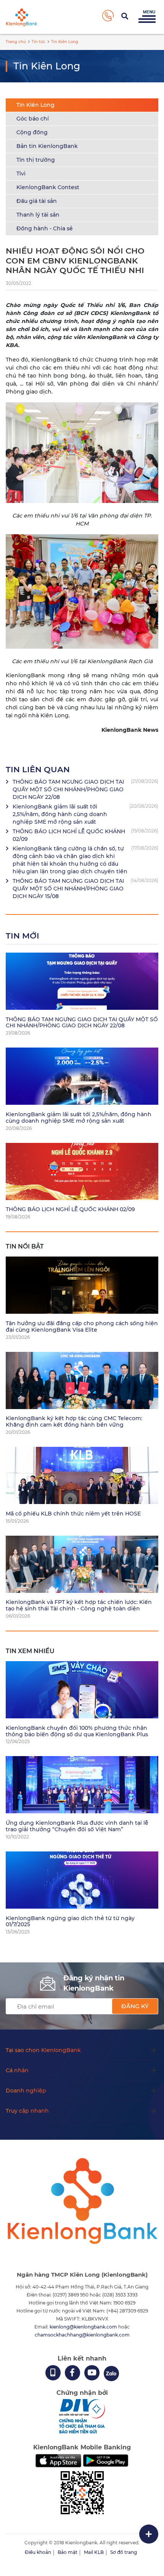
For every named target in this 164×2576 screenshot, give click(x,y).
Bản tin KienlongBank (47, 146)
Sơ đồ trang (124, 2552)
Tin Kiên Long (35, 105)
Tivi (21, 174)
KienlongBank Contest (48, 187)
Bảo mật (68, 2552)
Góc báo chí (33, 119)
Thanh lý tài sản (38, 215)
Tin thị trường (36, 160)
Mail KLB (94, 2552)
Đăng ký (135, 2006)
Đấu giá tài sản (37, 201)
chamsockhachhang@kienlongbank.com (82, 2335)
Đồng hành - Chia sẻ (45, 228)
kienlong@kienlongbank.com (84, 2327)
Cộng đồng (32, 132)
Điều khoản (38, 2552)
